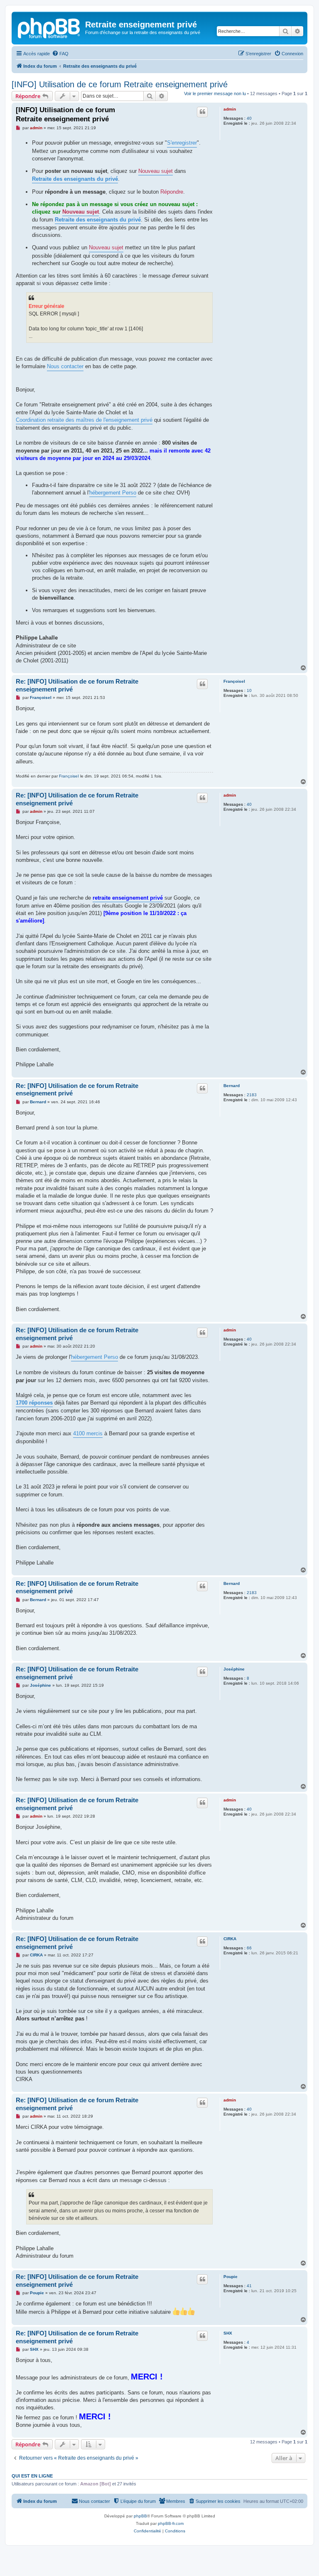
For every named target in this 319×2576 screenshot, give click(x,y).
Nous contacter (65, 366)
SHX (228, 2333)
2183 (252, 1095)
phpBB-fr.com (171, 2523)
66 (249, 1948)
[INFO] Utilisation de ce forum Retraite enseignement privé (120, 84)
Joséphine (234, 1669)
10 (249, 690)
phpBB (140, 2516)
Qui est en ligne (32, 2476)
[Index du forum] (49, 27)
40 (249, 118)
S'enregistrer (182, 143)
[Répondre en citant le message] (202, 112)
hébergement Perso (113, 493)
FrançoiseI (234, 681)
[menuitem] (60, 54)
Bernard (232, 1086)
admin (230, 109)
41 (249, 2286)
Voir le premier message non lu (215, 93)
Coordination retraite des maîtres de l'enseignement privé (84, 420)
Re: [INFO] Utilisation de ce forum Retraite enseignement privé (77, 685)
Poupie (231, 2277)
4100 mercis (88, 1433)
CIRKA (230, 1939)
